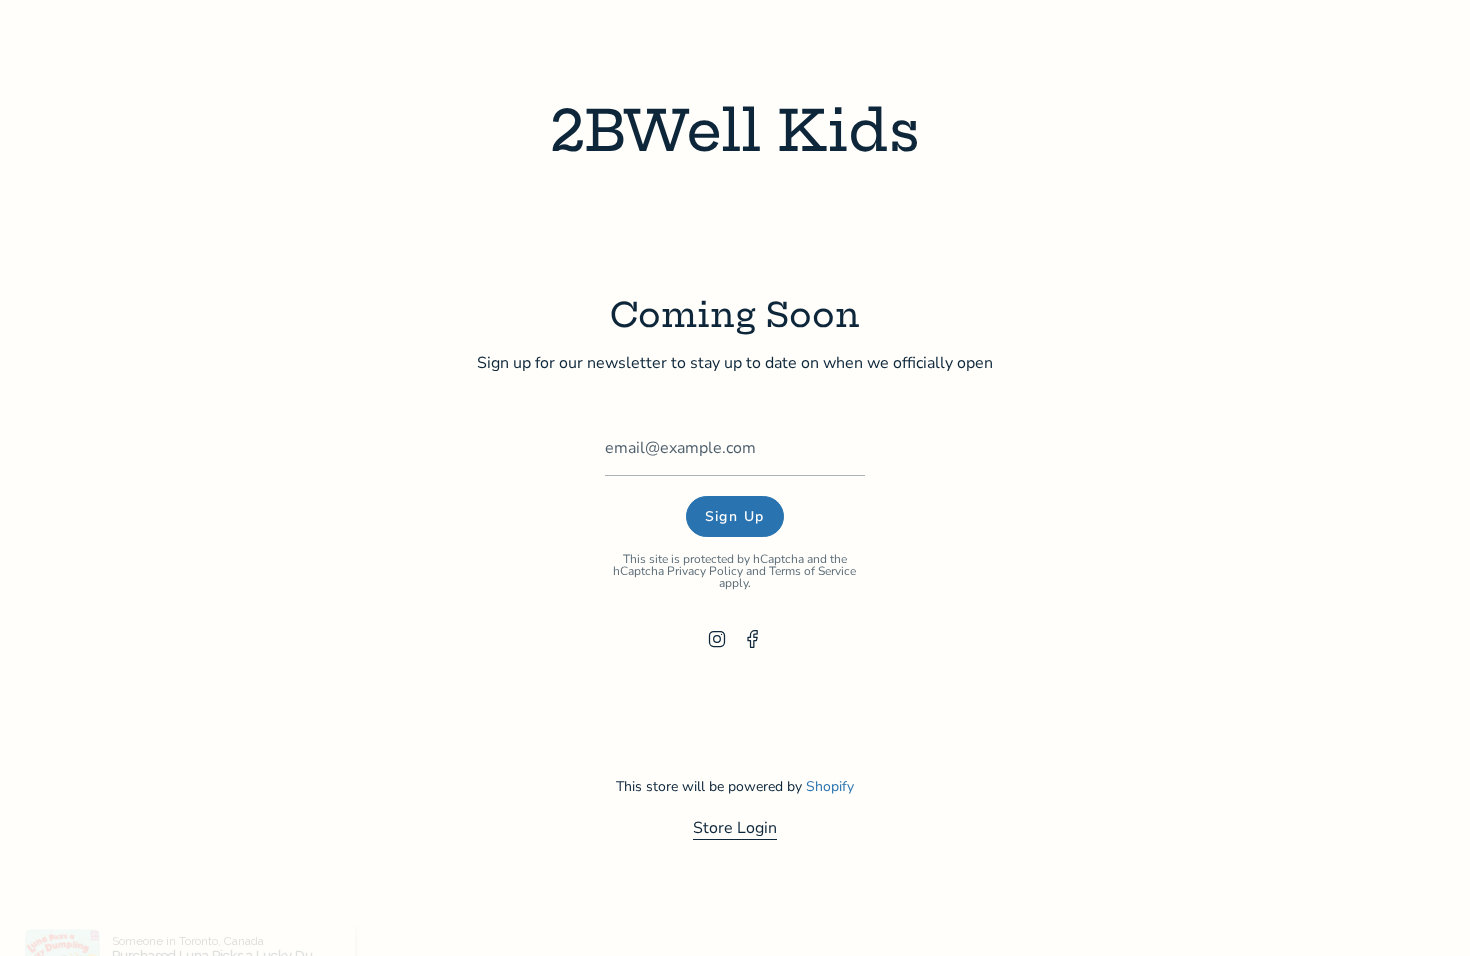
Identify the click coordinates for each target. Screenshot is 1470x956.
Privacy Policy (706, 571)
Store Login (735, 828)
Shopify (830, 786)
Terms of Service (813, 571)
